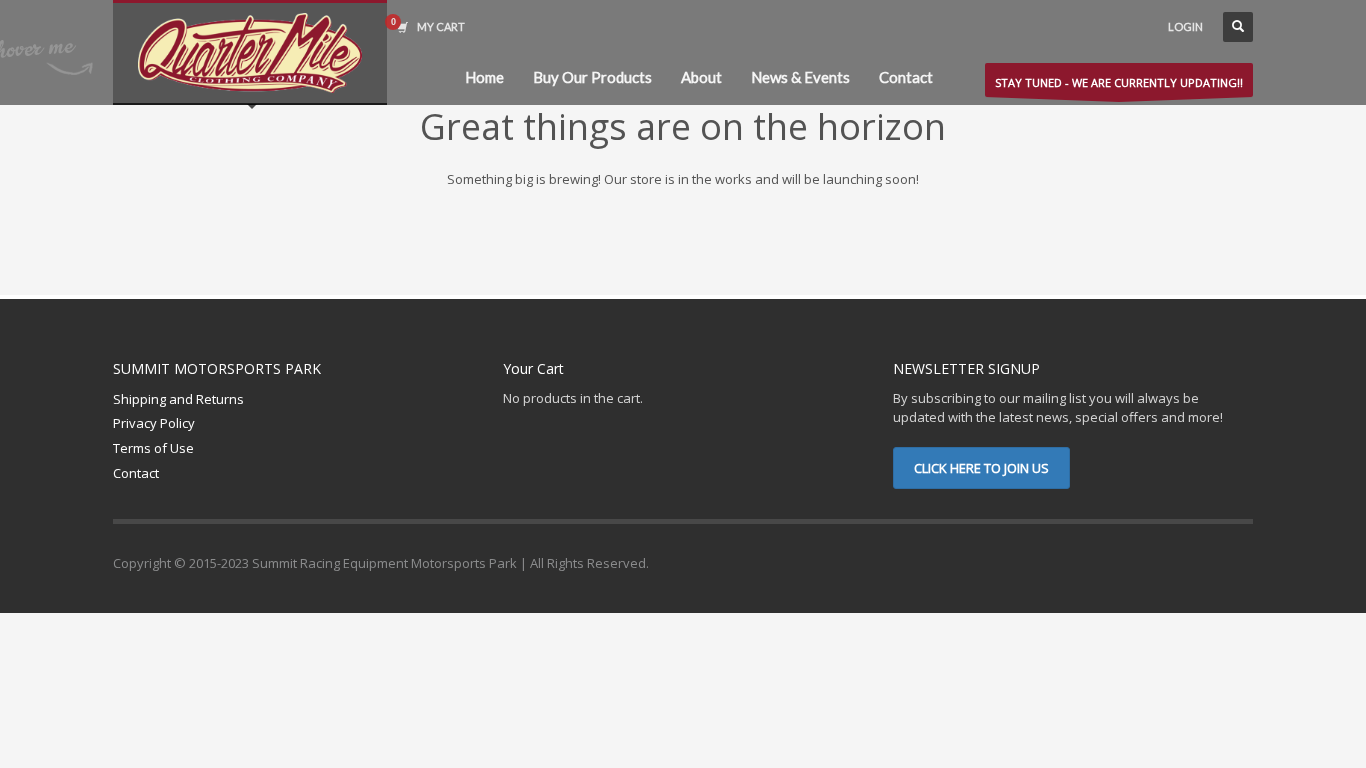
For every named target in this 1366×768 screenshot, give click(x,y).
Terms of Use (153, 448)
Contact (136, 473)
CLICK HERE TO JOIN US (981, 468)
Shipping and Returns (178, 399)
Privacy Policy (154, 423)
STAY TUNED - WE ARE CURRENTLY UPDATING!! (1119, 82)
